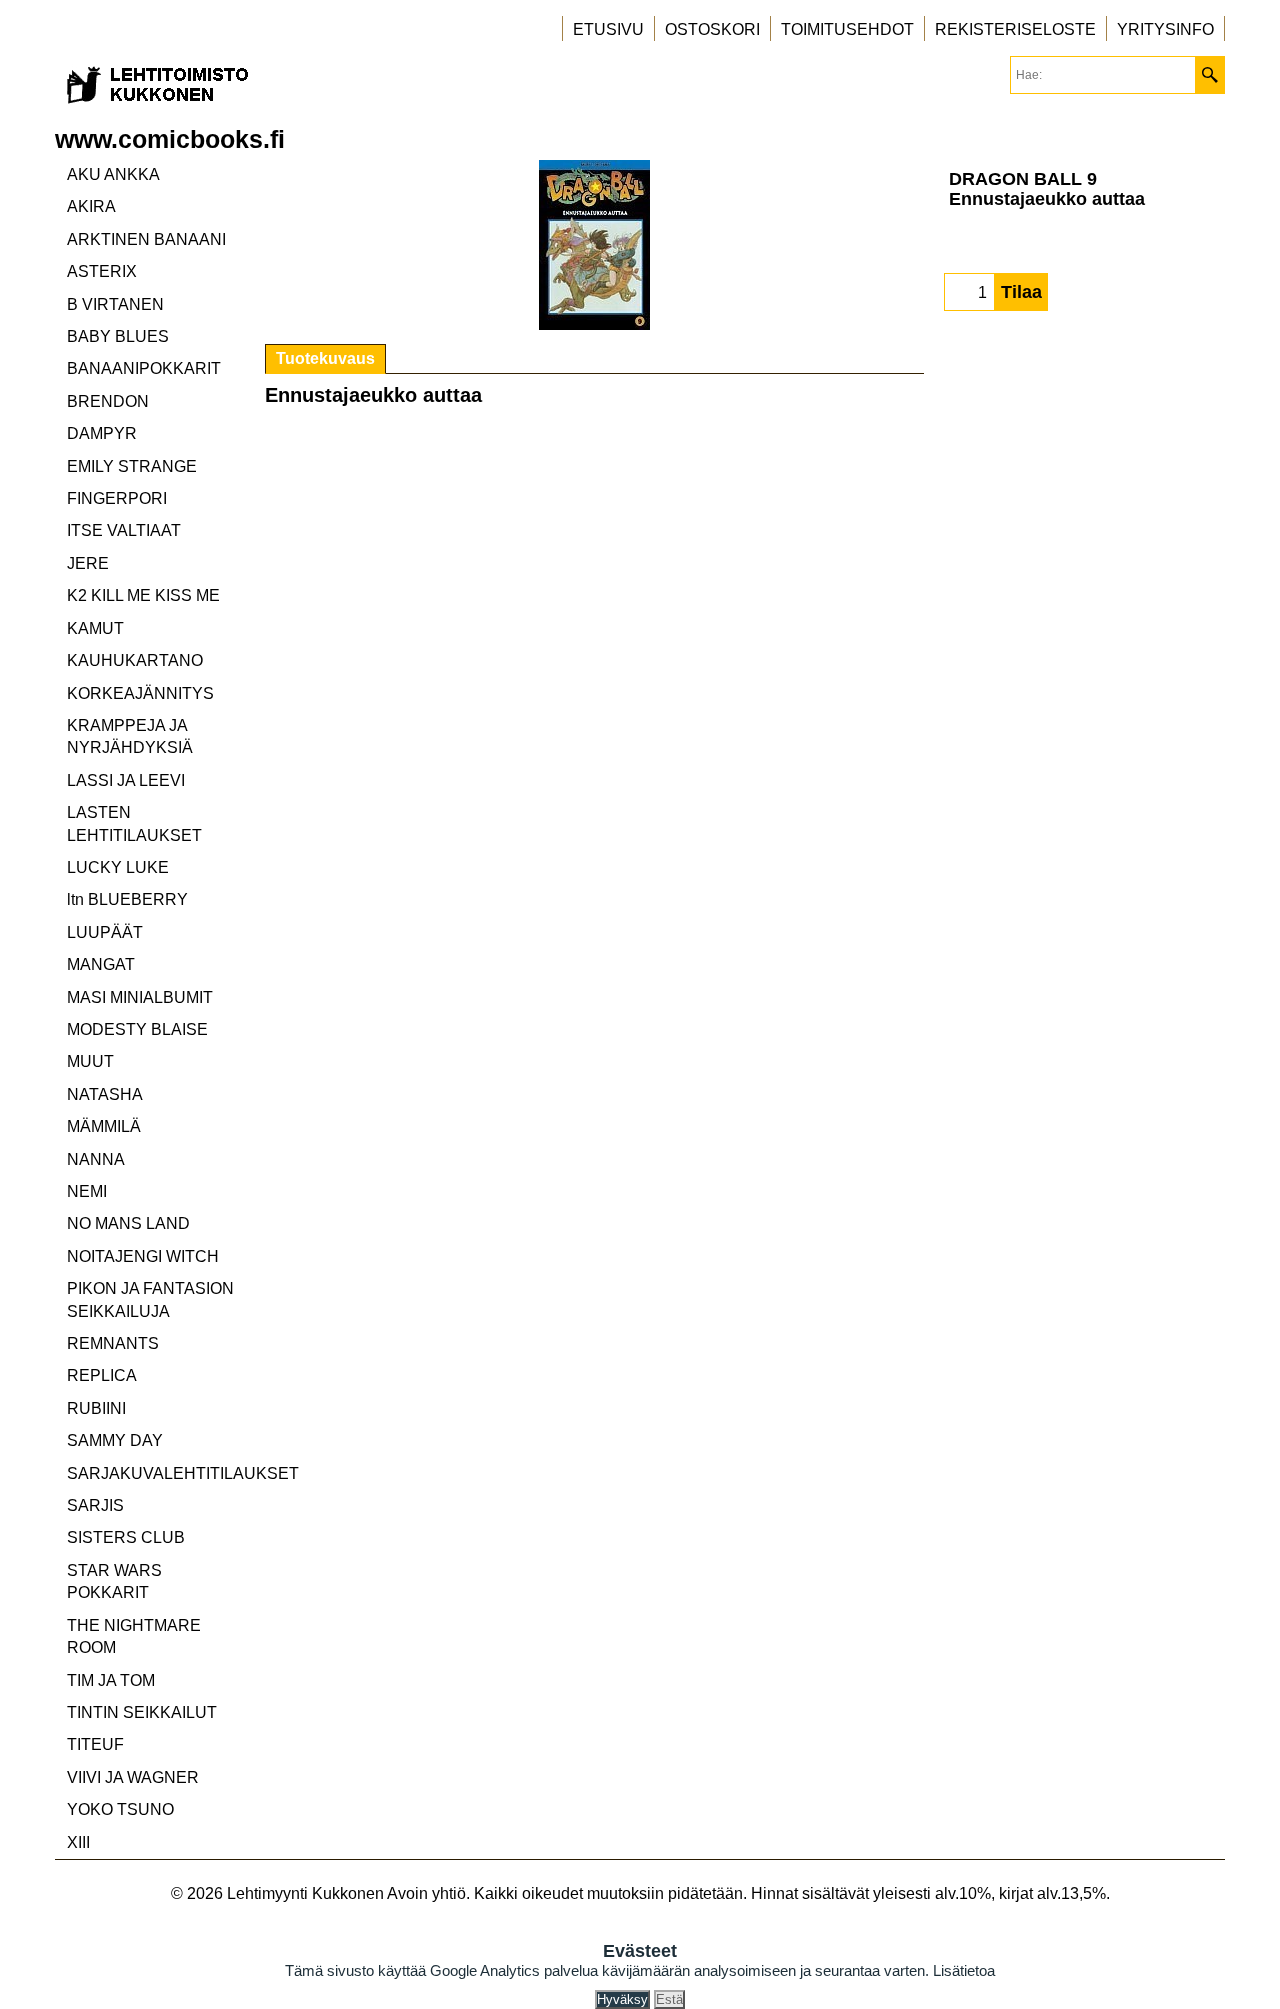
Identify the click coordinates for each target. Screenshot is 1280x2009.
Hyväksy (622, 1999)
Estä (669, 1999)
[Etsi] (1209, 75)
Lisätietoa (964, 1970)
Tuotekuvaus (325, 358)
